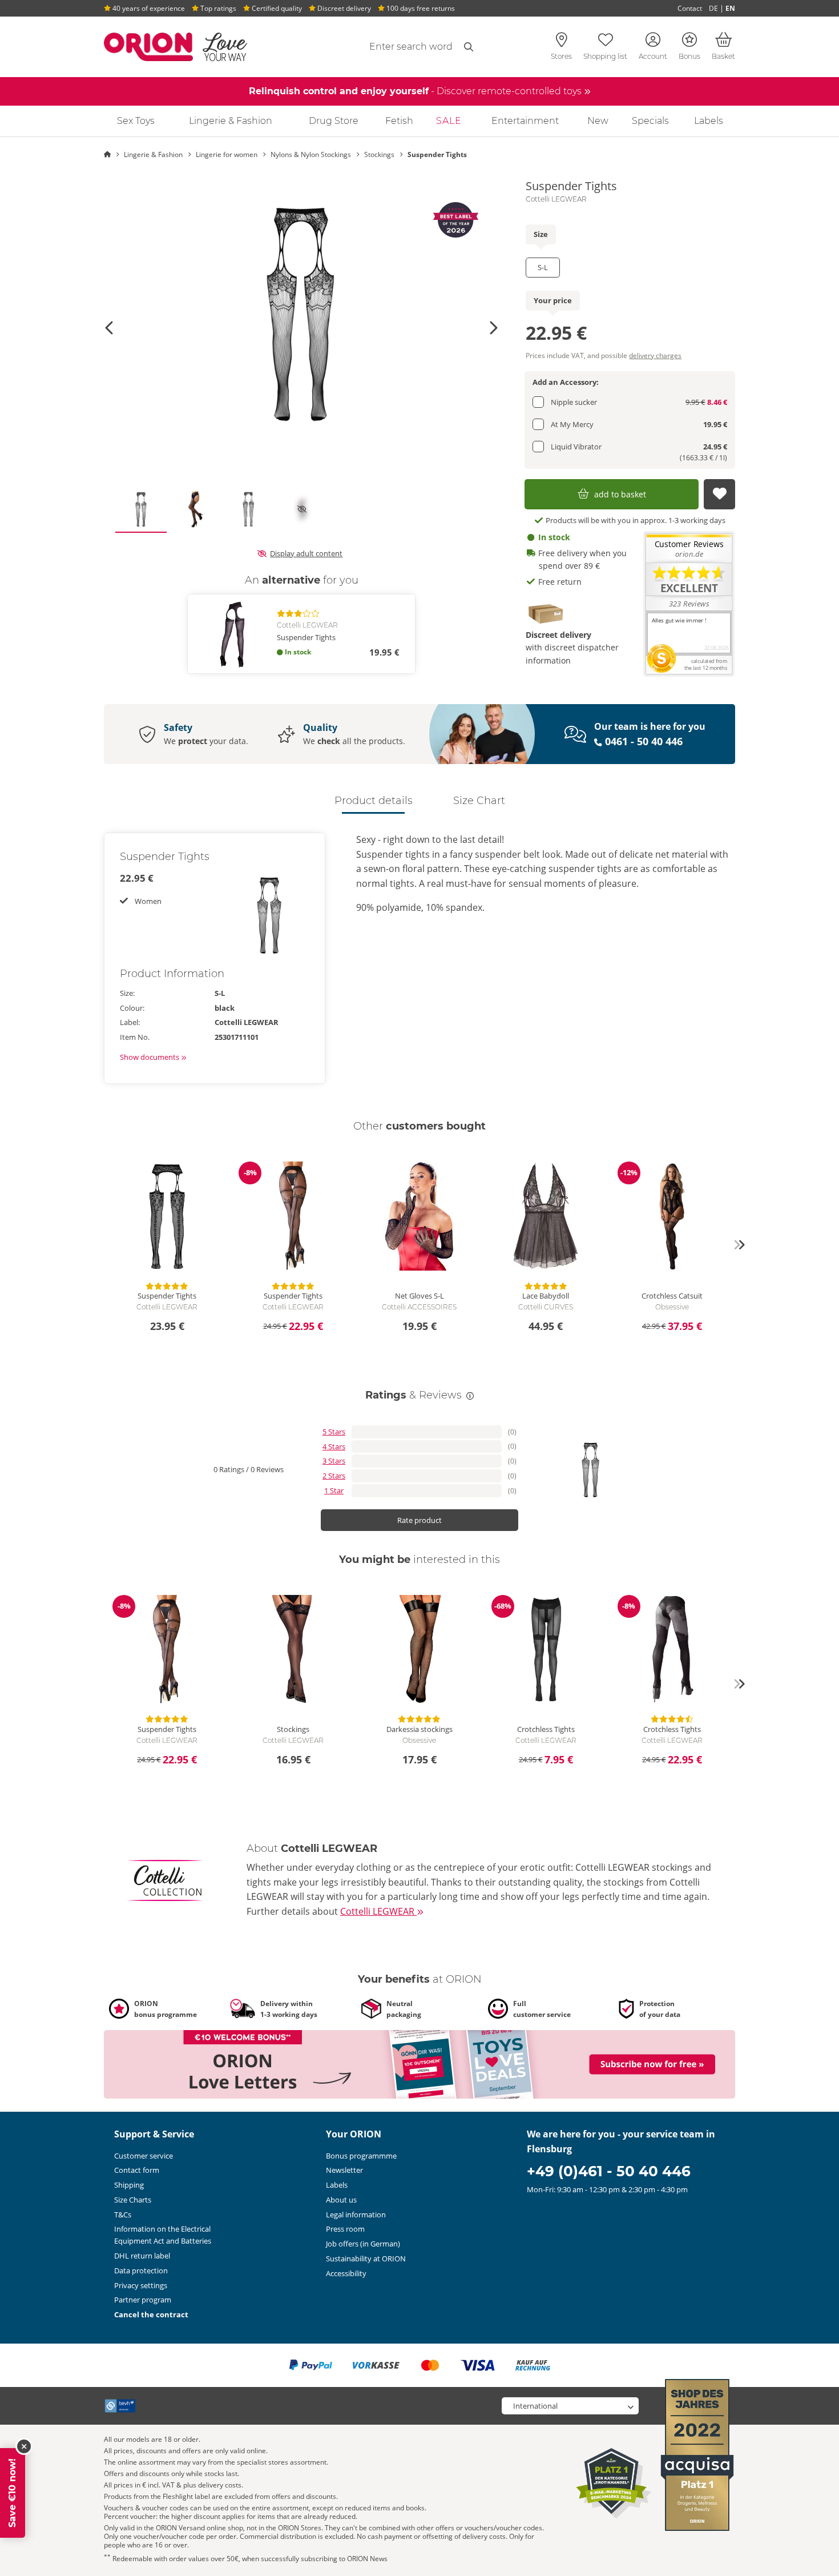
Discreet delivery (343, 8)
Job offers (363, 2244)
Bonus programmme (361, 2156)
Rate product (419, 1520)
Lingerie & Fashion (231, 121)
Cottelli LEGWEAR (556, 199)
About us (341, 2200)
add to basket (620, 494)
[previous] (100, 1245)
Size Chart (479, 801)
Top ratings (217, 8)
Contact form (137, 2170)
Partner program (143, 2300)
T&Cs (123, 2215)
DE (713, 8)
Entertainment (525, 121)
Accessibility (346, 2273)
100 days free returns (420, 8)
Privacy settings (141, 2285)
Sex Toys (136, 121)
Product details (374, 801)
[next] (739, 1245)
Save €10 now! (12, 2493)
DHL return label (142, 2256)
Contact (690, 8)
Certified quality (276, 8)
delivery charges (655, 355)
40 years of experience (148, 8)
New (598, 121)
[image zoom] (301, 314)
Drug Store (334, 121)
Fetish (399, 121)
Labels (709, 121)
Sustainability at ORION (366, 2258)
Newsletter (344, 2170)
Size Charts (133, 2200)
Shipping (129, 2185)
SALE (449, 121)
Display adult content (306, 553)
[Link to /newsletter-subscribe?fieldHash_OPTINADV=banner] (419, 2063)
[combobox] (384, 47)
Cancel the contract (151, 2314)
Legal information (356, 2215)
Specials (650, 121)
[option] (301, 314)
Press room (345, 2229)
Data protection (141, 2270)
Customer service (144, 2156)
